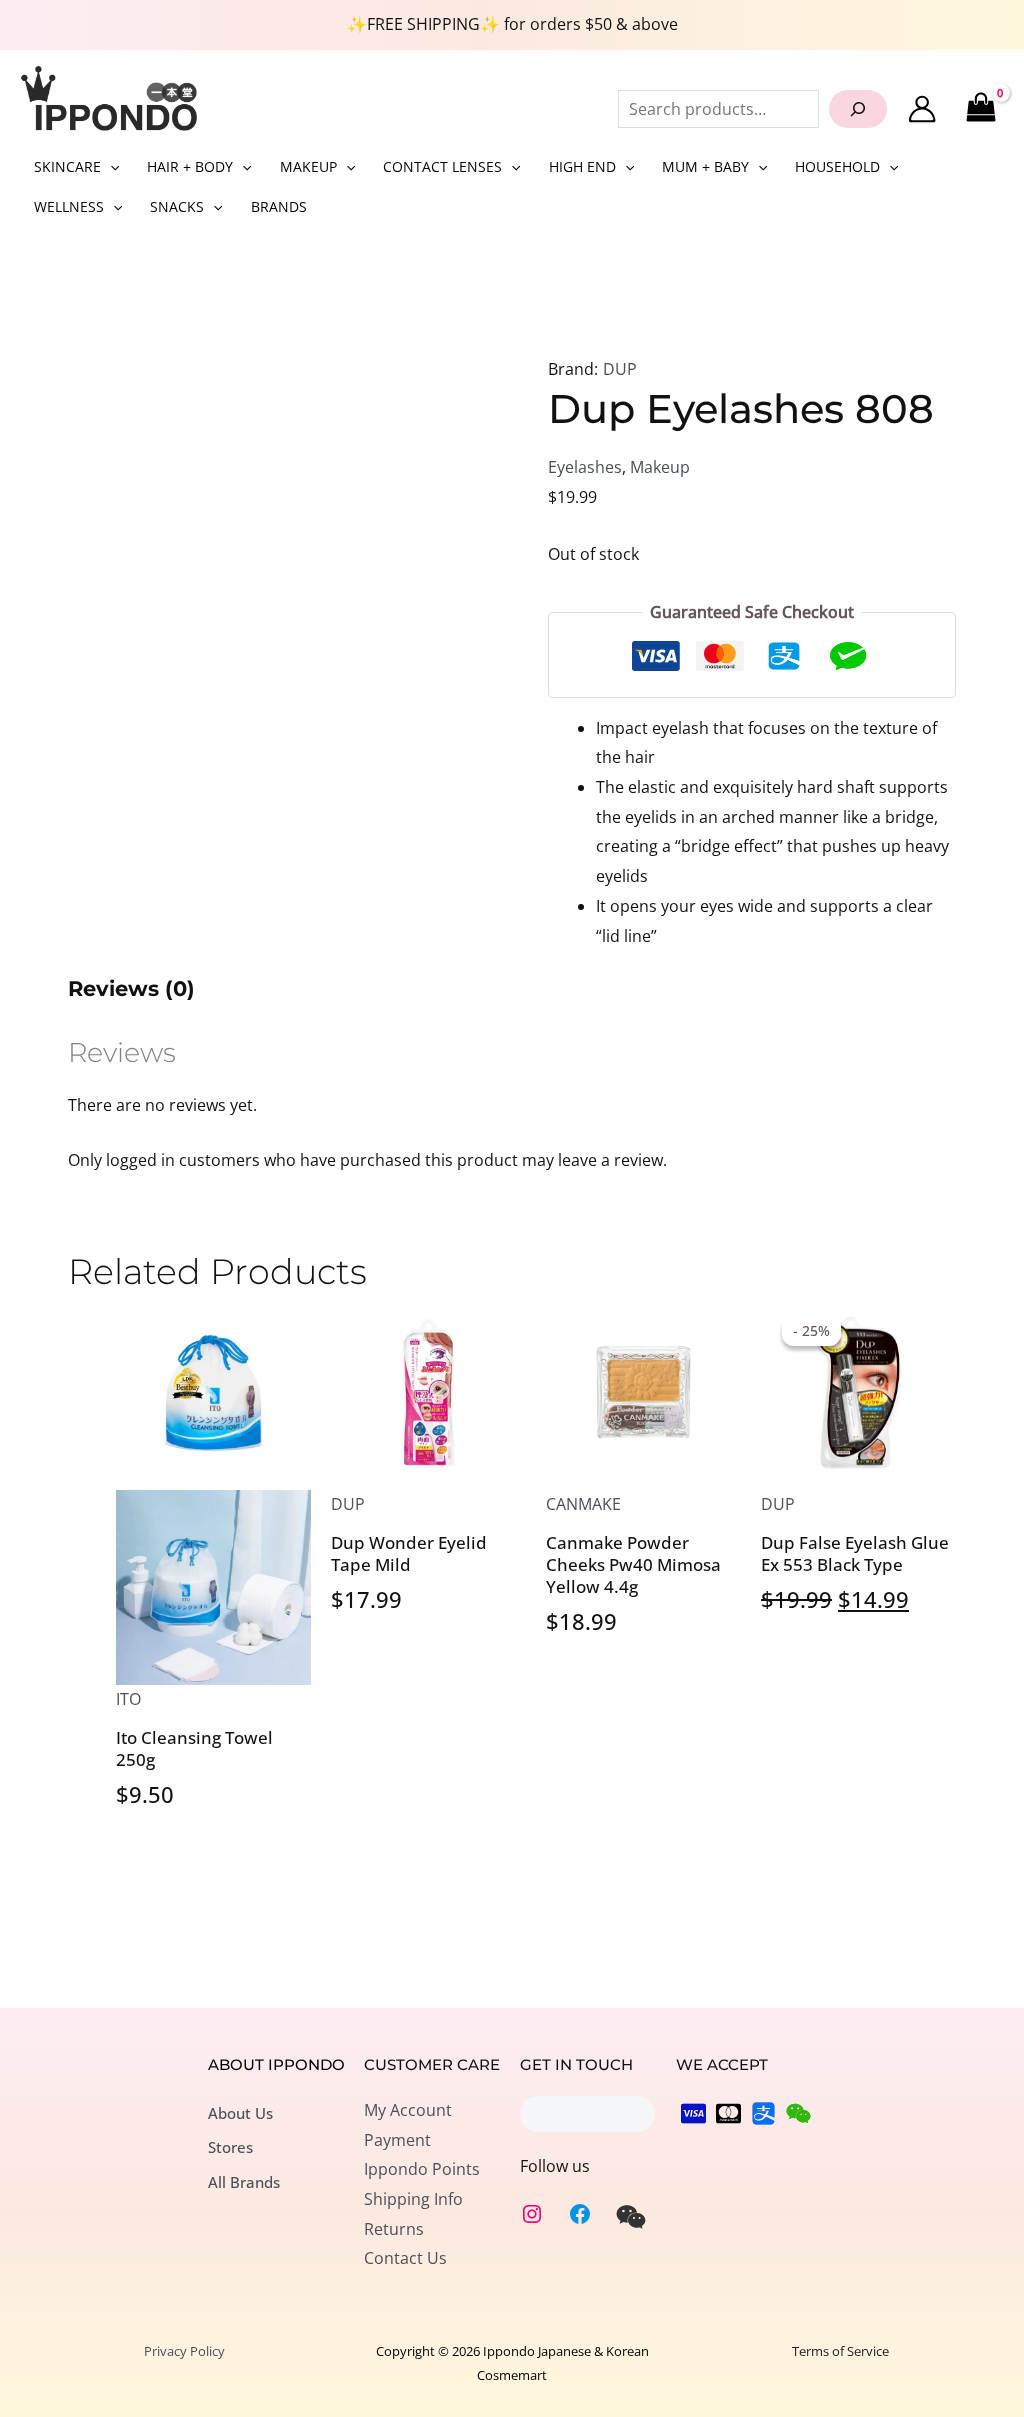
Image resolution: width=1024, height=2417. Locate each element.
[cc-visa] (693, 2113)
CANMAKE (583, 1504)
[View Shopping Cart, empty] (980, 108)
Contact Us (405, 2258)
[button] (110, 167)
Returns (394, 2229)
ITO (128, 1699)
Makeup (660, 467)
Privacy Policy (184, 2351)
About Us (240, 2113)
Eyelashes (585, 467)
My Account (408, 2110)
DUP (620, 369)
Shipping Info (413, 2199)
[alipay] (763, 2113)
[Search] (858, 109)
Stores (230, 2147)
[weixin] (631, 2217)
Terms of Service (840, 2351)
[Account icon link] (922, 109)
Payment (397, 2140)
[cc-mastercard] (728, 2113)
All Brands (244, 2182)
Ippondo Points (422, 2169)
